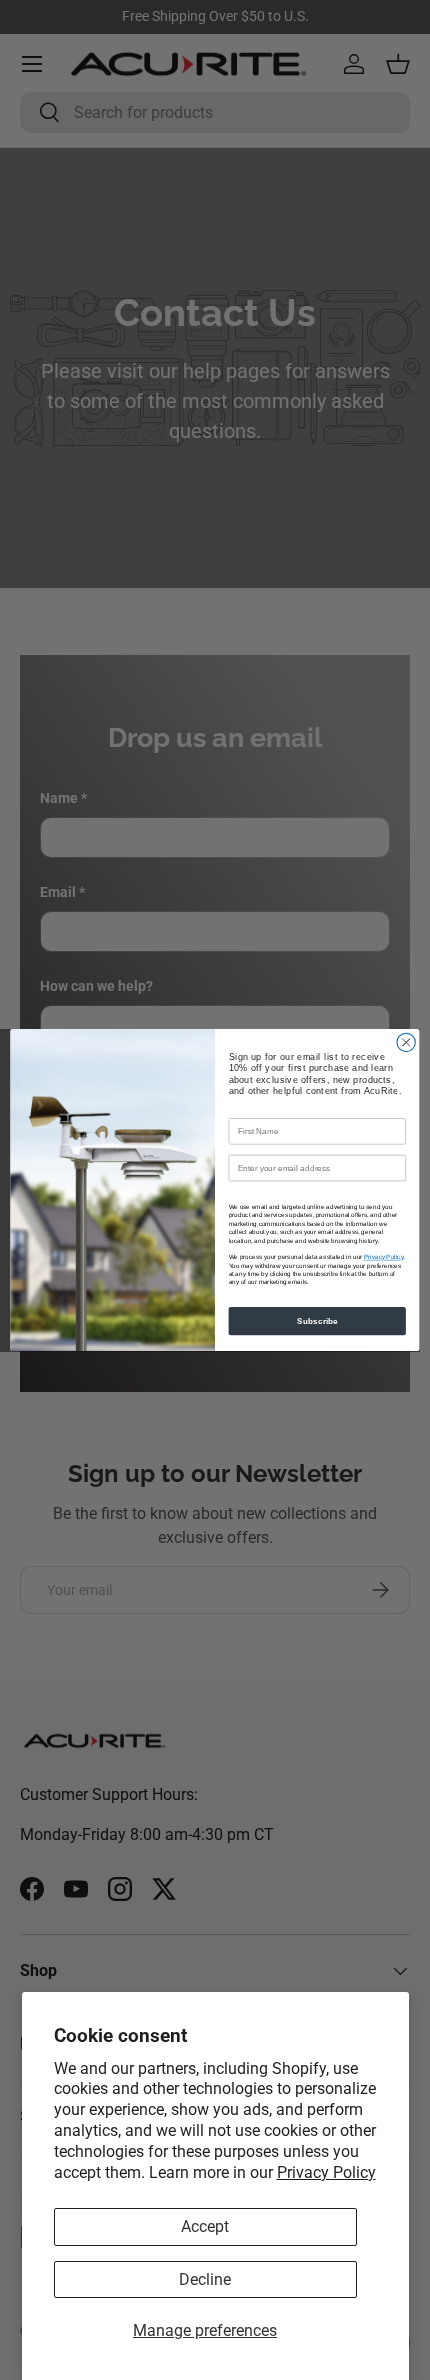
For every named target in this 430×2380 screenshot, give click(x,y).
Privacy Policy (326, 2172)
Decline (205, 2279)
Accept (205, 2226)
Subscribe (317, 1320)
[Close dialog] (406, 1042)
